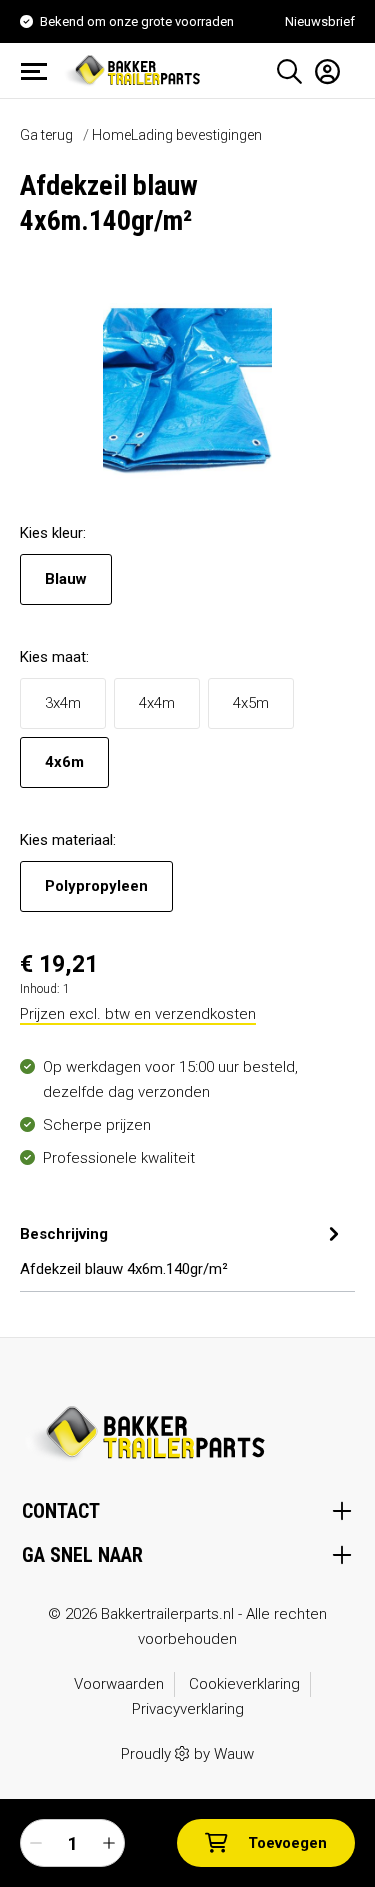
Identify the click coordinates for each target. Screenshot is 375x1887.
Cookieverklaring (244, 1684)
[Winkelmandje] (348, 64)
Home (111, 135)
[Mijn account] (321, 71)
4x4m (157, 703)
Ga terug (46, 135)
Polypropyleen (96, 886)
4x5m (251, 703)
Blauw (66, 579)
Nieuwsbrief (320, 21)
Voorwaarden (119, 1684)
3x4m (63, 703)
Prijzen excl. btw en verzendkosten (138, 1014)
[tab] (182, 1249)
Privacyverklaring (188, 1709)
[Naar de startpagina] (135, 69)
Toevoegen (287, 1843)
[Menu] (40, 71)
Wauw (234, 1754)
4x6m (64, 762)
